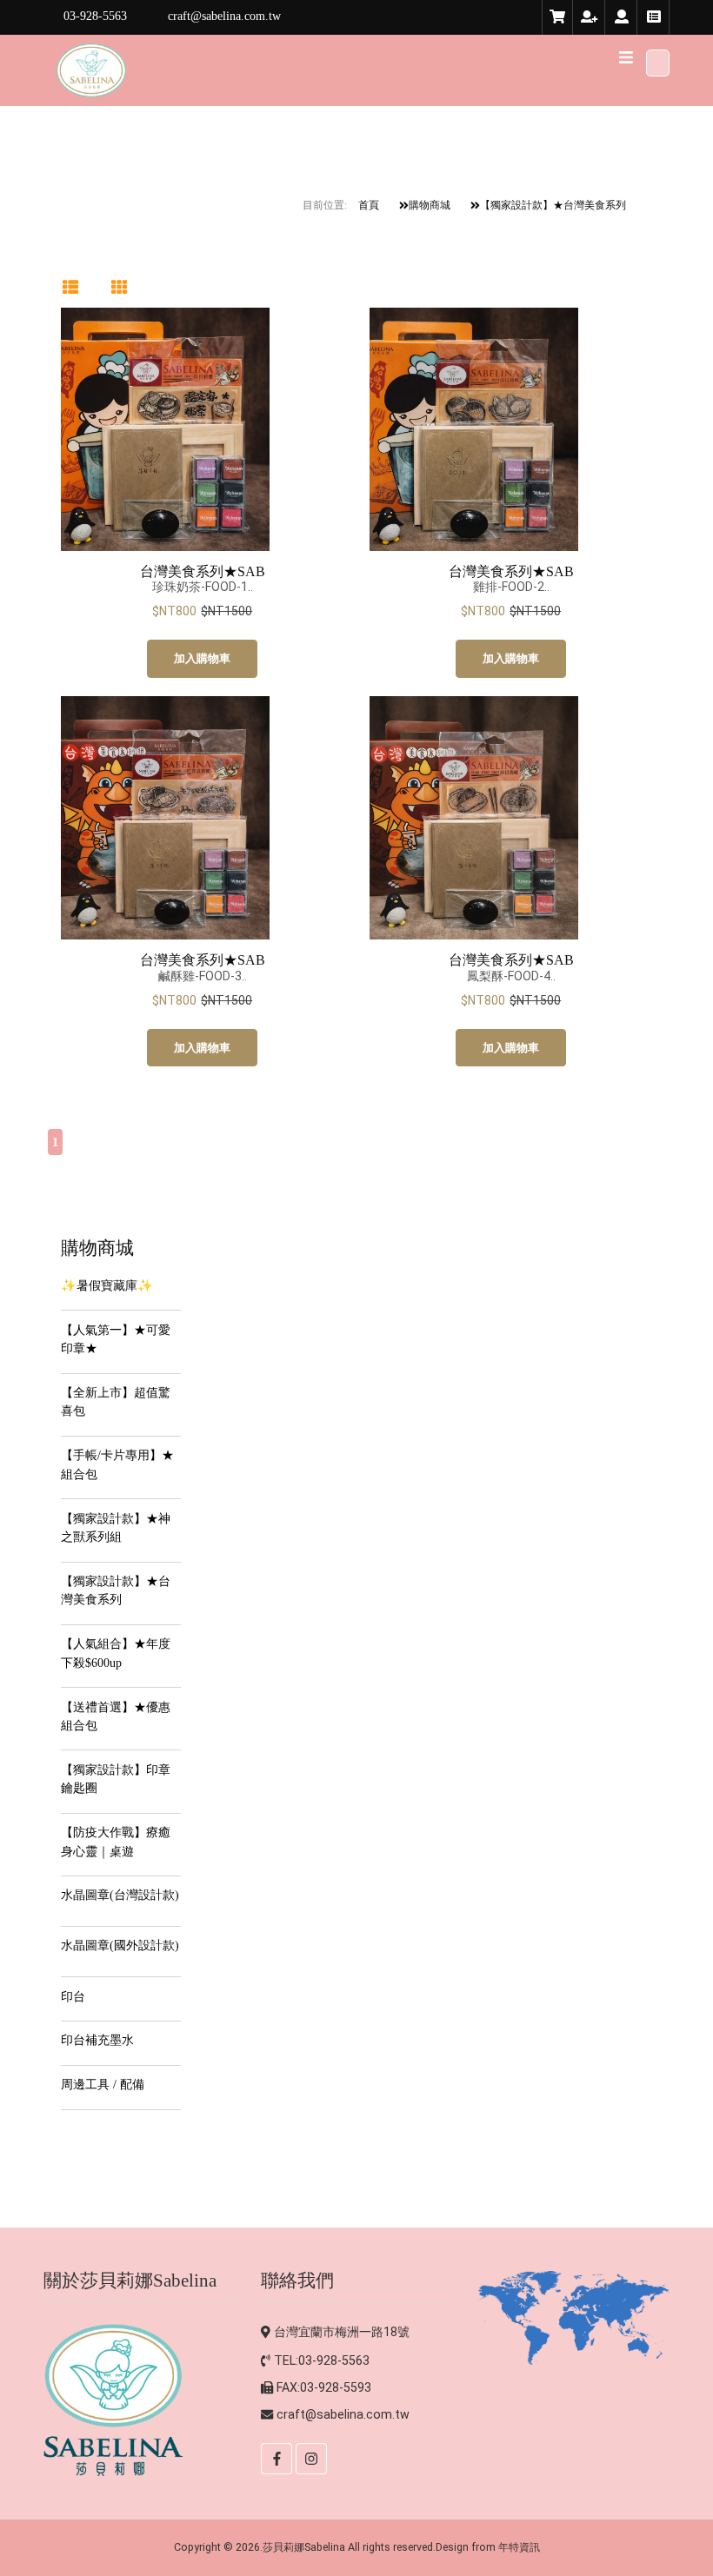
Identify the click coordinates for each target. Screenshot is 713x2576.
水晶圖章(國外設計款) (120, 1945)
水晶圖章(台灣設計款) (120, 1895)
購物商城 (430, 205)
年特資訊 (519, 2547)
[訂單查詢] (654, 17)
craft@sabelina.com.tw (343, 2414)
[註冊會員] (590, 17)
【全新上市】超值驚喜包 (116, 1401)
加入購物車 (202, 658)
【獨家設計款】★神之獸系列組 (116, 1527)
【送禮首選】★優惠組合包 (116, 1716)
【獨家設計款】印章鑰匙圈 (116, 1779)
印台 (73, 1996)
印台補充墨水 (97, 2040)
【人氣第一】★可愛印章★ (116, 1339)
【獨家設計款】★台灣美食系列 (553, 205)
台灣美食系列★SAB (203, 571)
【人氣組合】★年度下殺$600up (116, 1653)
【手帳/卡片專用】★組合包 (117, 1464)
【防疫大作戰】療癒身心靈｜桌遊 (116, 1841)
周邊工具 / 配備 (103, 2084)
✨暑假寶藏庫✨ (107, 1285)
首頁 (369, 205)
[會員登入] (622, 17)
